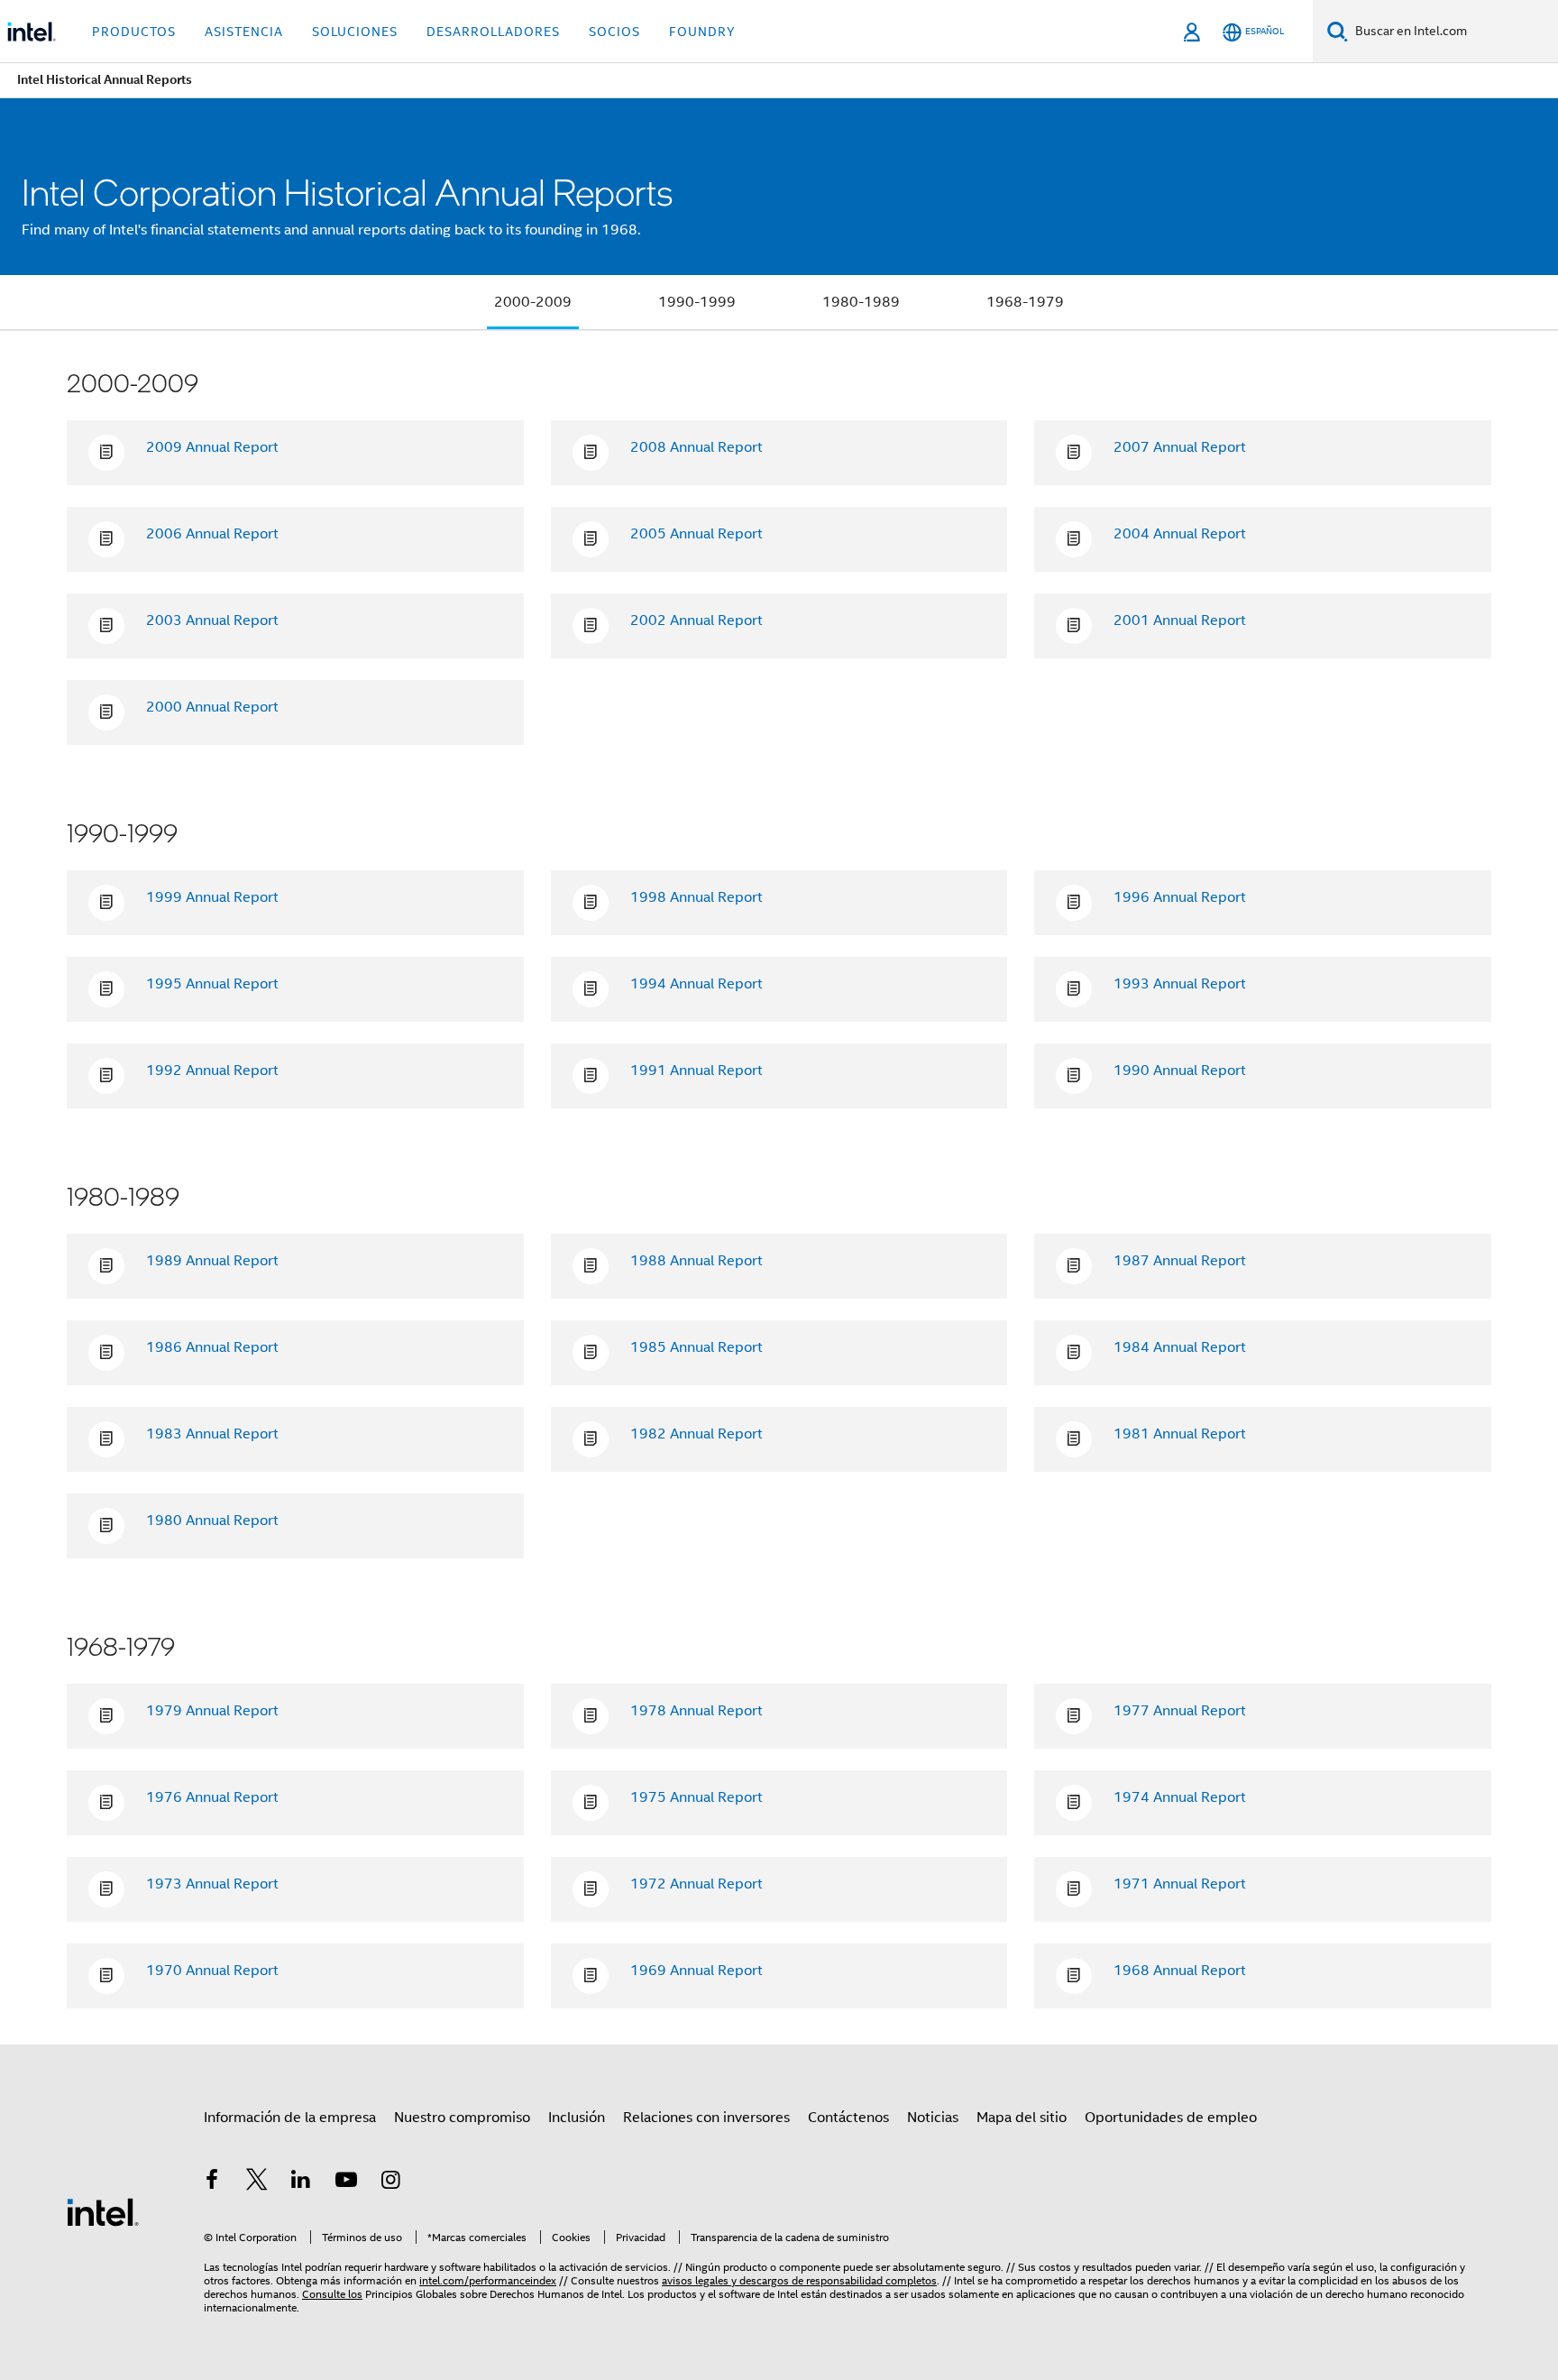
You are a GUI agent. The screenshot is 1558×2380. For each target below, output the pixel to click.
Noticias (933, 2118)
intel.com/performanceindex (488, 2280)
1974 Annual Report (1180, 1797)
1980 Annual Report (212, 1521)
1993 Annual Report (1180, 984)
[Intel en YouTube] (346, 2182)
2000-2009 (533, 302)
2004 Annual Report (1180, 534)
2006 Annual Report (212, 534)
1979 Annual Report (212, 1711)
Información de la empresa (290, 2118)
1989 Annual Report (212, 1261)
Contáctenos (848, 2118)
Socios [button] (614, 32)
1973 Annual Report (212, 1884)
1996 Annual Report (1180, 897)
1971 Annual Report (1180, 1884)
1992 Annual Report (212, 1071)
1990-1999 (697, 302)
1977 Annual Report (1180, 1711)
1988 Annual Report (697, 1261)
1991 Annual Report (697, 1071)
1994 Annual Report (697, 984)
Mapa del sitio (1022, 2118)
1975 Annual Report (697, 1797)
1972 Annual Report (697, 1884)
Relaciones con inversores (706, 2118)
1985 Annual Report (697, 1347)
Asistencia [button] (244, 32)
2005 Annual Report (697, 534)
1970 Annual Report (212, 1971)
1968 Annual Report (1180, 1971)
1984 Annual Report (1180, 1347)
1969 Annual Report (697, 1971)
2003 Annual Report (212, 620)
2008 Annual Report (697, 447)
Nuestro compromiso (462, 2118)
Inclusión (577, 2118)
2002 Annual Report (697, 620)
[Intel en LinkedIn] (301, 2182)
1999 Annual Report (212, 897)
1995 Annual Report (212, 984)
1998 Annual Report (697, 897)
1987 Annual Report (1180, 1261)
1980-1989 (861, 302)
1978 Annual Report (697, 1711)
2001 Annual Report (1180, 620)
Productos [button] (134, 32)
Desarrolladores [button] (493, 32)
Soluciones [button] (355, 32)
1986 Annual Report (212, 1347)
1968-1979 (1025, 302)
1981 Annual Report (1180, 1434)
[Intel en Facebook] (212, 2182)
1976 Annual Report (212, 1797)
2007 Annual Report (1180, 447)
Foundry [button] (702, 32)
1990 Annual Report (1180, 1071)
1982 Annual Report (697, 1434)
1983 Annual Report (212, 1434)
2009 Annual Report (212, 447)
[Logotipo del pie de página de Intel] (103, 2211)
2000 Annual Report (212, 707)
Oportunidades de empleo (1171, 2118)
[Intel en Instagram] (390, 2182)
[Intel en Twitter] (257, 2182)
